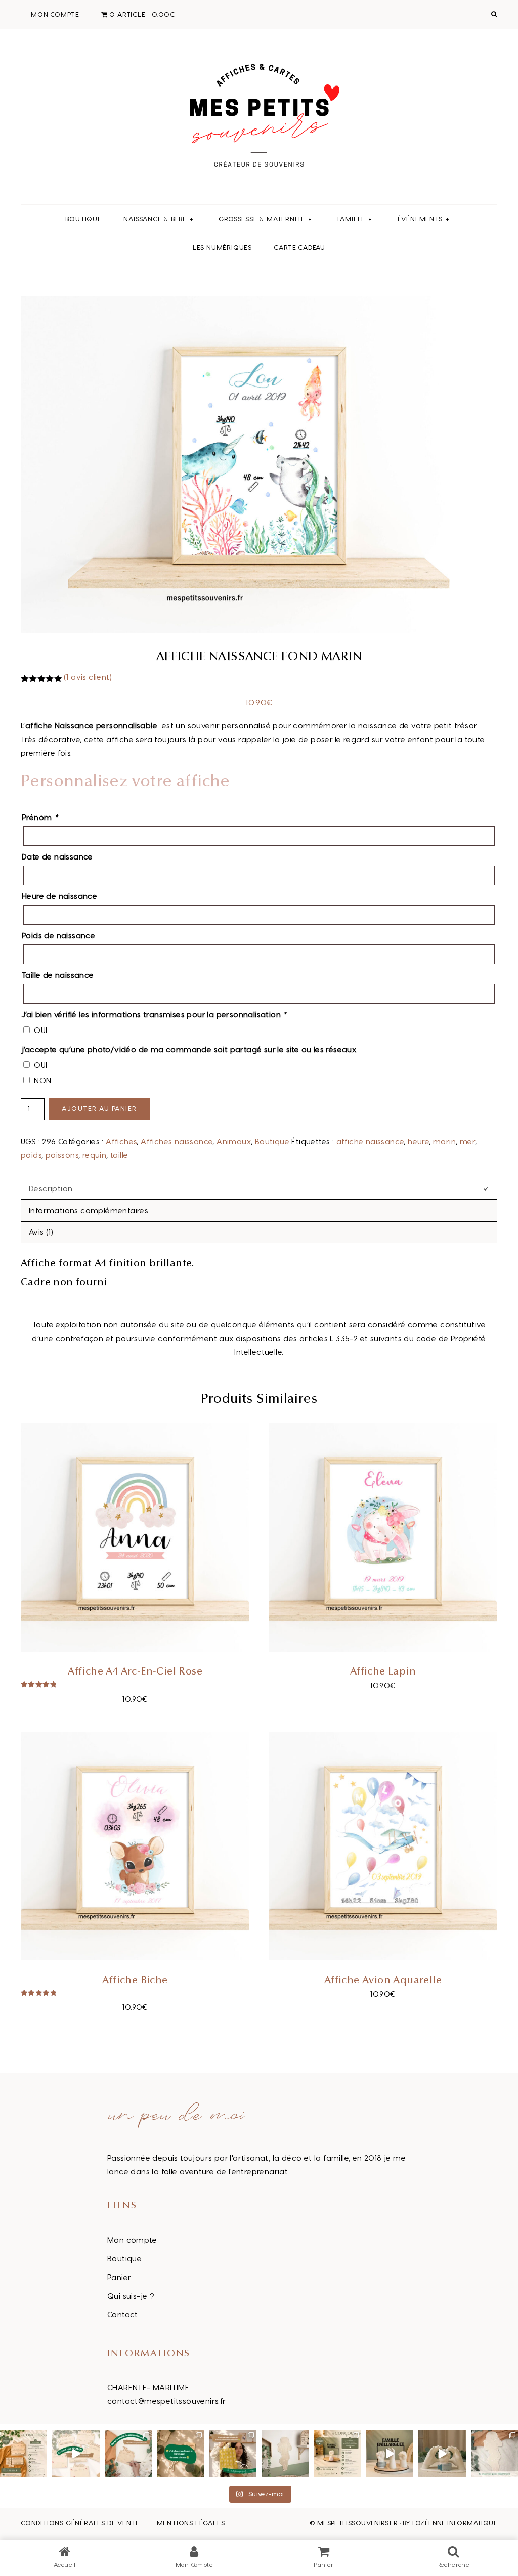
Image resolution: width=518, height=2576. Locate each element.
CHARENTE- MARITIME (148, 2388)
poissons (62, 1156)
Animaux (234, 1142)
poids (31, 1156)
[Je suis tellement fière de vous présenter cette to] (442, 2453)
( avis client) (88, 678)
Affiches (121, 1142)
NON (42, 1081)
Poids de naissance (58, 936)
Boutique (272, 1142)
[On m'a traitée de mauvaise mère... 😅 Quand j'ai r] (128, 2453)
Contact (123, 2315)
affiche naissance (370, 1142)
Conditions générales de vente (80, 2523)
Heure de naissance (59, 897)
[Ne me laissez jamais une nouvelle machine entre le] (494, 2453)
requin (94, 1156)
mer (467, 1142)
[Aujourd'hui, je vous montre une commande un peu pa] (76, 2453)
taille (119, 1156)
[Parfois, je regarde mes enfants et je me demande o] (285, 2453)
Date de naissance (57, 857)
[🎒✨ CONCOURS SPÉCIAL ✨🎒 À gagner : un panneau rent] (24, 2453)
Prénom (40, 818)
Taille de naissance (58, 976)
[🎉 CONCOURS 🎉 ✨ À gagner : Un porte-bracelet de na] (337, 2453)
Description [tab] (51, 1189)
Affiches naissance (177, 1142)
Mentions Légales (191, 2523)
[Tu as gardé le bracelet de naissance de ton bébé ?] (390, 2453)
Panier (119, 2278)
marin (444, 1142)
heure (418, 1142)
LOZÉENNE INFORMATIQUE (455, 2523)
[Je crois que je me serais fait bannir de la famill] (233, 2453)
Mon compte (132, 2240)
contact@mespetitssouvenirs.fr (167, 2402)
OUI (40, 1031)
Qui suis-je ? (131, 2296)
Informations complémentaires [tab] (89, 1211)
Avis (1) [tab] (41, 1233)
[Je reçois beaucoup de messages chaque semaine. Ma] (180, 2453)
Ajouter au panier (99, 1109)
